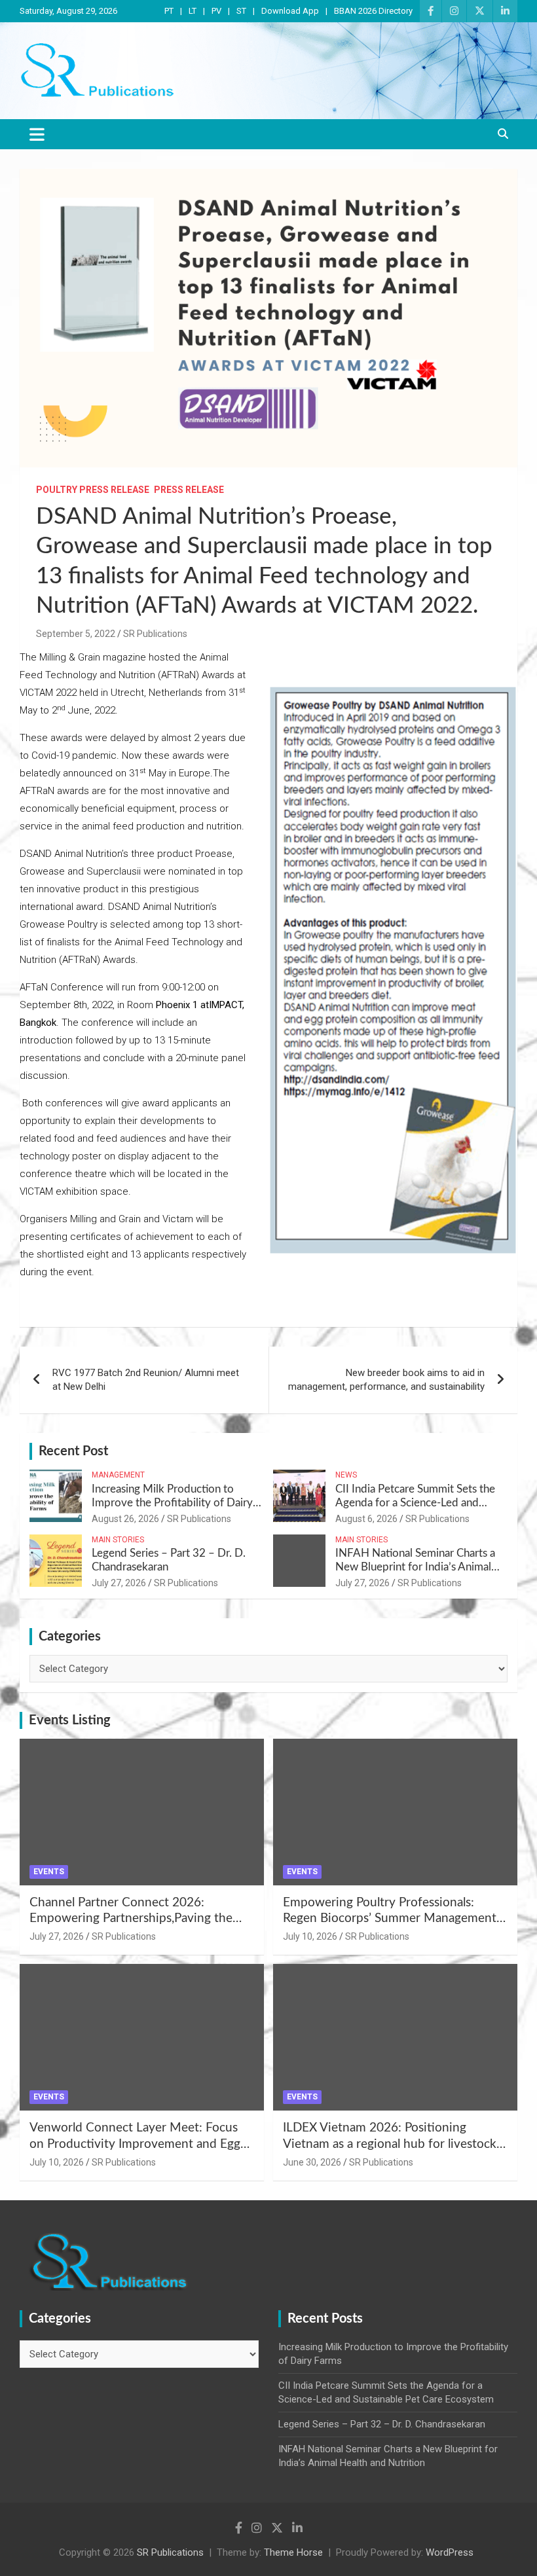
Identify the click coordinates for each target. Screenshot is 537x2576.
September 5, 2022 (76, 634)
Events (49, 1872)
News (346, 1475)
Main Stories (118, 1540)
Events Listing (70, 1720)
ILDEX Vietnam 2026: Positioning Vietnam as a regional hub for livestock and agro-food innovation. (390, 2144)
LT (193, 11)
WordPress (450, 2552)
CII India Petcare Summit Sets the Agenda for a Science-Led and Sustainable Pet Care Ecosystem (415, 1502)
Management (118, 1475)
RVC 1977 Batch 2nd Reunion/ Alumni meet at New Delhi (146, 1380)
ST (241, 11)
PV (216, 11)
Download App (290, 11)
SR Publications (155, 634)
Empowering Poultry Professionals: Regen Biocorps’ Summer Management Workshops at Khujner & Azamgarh (390, 1919)
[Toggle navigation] (37, 134)
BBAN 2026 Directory (373, 11)
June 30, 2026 (312, 2162)
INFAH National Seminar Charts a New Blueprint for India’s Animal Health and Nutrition (415, 1567)
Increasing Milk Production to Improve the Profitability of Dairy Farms (172, 1502)
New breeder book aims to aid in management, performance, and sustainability (386, 1380)
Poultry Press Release (93, 490)
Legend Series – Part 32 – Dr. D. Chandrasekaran (382, 2424)
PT (169, 11)
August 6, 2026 (366, 1519)
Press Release (189, 490)
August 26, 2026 (125, 1519)
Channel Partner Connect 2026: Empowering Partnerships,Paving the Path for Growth (131, 1919)
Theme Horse (293, 2552)
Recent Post (73, 1451)
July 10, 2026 (310, 1936)
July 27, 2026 (119, 1583)
